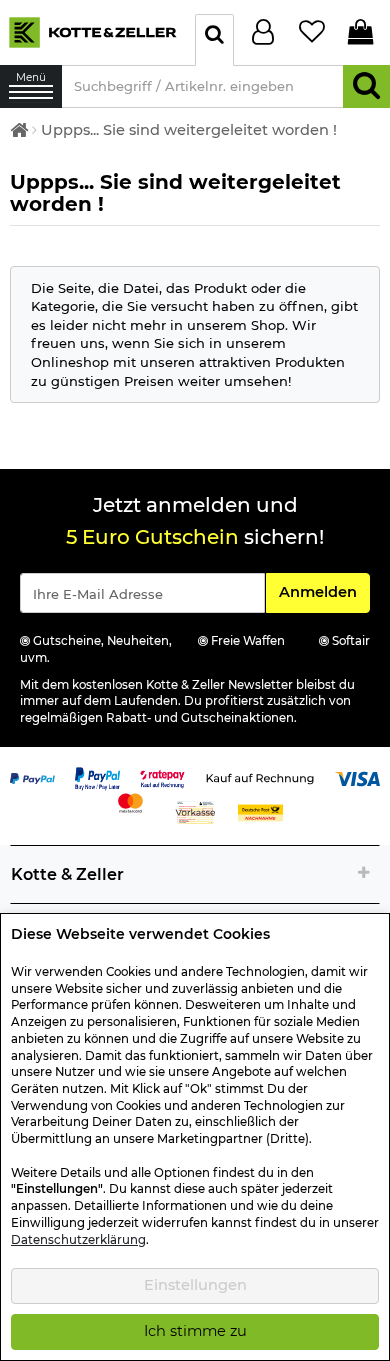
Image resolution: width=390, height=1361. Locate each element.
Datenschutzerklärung (78, 1240)
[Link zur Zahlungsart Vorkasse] (195, 811)
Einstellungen (195, 1285)
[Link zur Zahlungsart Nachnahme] (260, 811)
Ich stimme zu (195, 1331)
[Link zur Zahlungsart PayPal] (32, 777)
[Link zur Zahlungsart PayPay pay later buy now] (97, 777)
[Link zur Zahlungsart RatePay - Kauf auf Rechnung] (162, 777)
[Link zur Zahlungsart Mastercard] (130, 801)
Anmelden (324, 591)
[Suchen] (366, 86)
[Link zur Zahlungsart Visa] (357, 777)
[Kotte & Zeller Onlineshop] (92, 31)
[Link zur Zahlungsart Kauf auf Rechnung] (260, 777)
